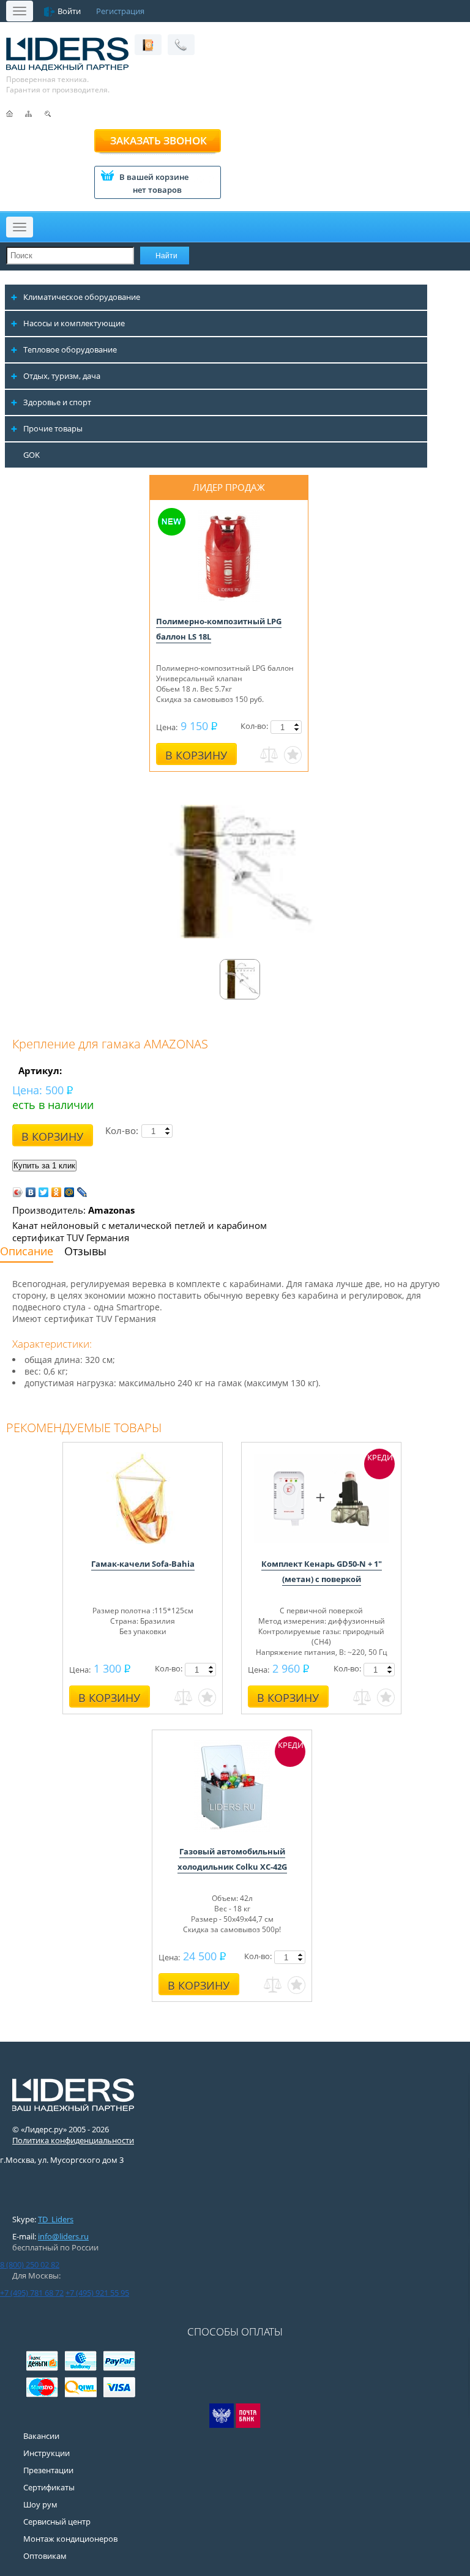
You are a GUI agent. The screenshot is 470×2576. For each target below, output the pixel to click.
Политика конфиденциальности (73, 2140)
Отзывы (85, 1251)
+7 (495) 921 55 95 (97, 2293)
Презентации (48, 2470)
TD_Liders (56, 2219)
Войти (69, 11)
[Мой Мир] (69, 1192)
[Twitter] (44, 1192)
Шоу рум (40, 2504)
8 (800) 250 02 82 (30, 2264)
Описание (27, 1251)
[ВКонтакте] (31, 1192)
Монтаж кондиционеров (70, 2539)
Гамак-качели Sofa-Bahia (143, 1564)
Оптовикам (45, 2556)
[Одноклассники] (57, 1192)
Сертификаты (49, 2487)
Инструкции (47, 2453)
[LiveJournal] (82, 1192)
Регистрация (120, 11)
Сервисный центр (57, 2522)
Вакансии (41, 2436)
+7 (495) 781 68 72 (32, 2293)
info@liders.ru (63, 2236)
